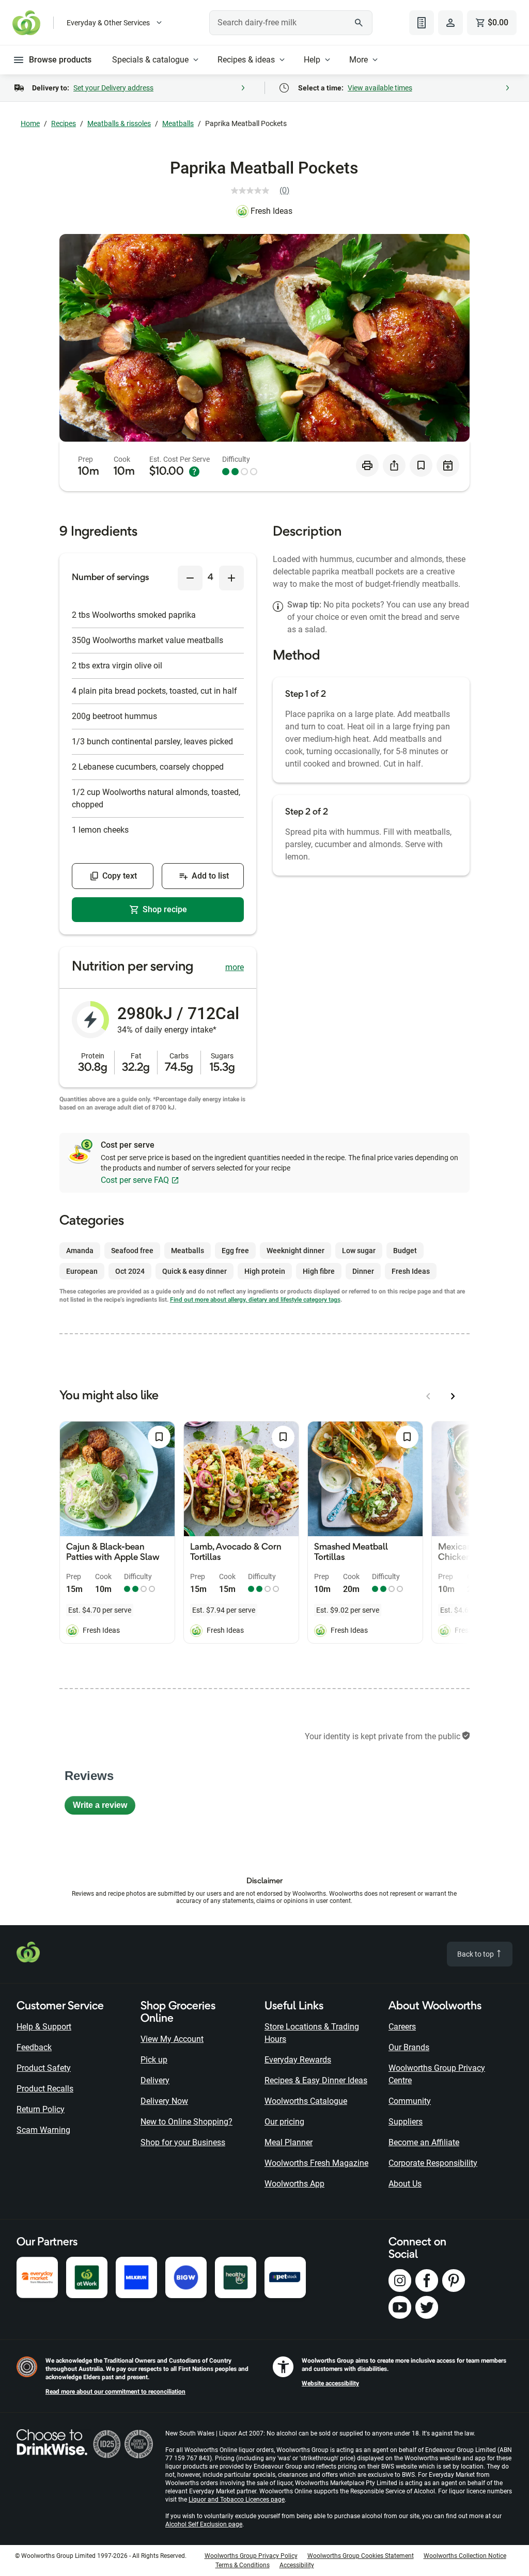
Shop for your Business (183, 2142)
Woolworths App (294, 2184)
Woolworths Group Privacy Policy (251, 2556)
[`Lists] (422, 23)
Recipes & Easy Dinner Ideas (316, 2080)
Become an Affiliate (424, 2142)
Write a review (104, 1808)
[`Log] (450, 23)
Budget (405, 1251)
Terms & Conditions (243, 2565)
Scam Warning (43, 2130)
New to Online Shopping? (186, 2122)
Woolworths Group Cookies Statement (361, 2556)
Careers (402, 2027)
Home (30, 123)
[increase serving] (231, 578)
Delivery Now (164, 2101)
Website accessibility (330, 2383)
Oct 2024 (130, 1271)
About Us (405, 2184)
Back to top (476, 1954)
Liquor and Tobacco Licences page (237, 2500)
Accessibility (297, 2565)
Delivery (155, 2080)
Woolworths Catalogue (306, 2101)
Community (410, 2101)
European (82, 1271)
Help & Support (44, 2027)
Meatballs (178, 123)
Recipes (64, 123)
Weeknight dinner (295, 1251)
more (235, 967)
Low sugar (359, 1251)
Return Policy (41, 2109)
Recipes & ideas (246, 60)
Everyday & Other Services (108, 23)
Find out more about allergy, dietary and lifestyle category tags (255, 1300)
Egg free (235, 1251)
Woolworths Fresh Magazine (316, 2163)
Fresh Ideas (271, 211)
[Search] (359, 23)
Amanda (80, 1251)
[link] (264, 191)
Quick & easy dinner (195, 1271)
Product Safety (44, 2068)
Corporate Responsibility (433, 2163)
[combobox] (291, 23)
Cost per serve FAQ (135, 1180)
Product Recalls (45, 2089)
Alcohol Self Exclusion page (204, 2524)
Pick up (154, 2060)
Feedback (34, 2047)
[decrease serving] (190, 578)
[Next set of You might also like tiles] (453, 1396)
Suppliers (406, 2122)
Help (312, 60)
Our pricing (284, 2122)
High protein (265, 1271)
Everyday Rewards (298, 2060)
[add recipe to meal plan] (448, 465)
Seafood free (132, 1251)
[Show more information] (194, 472)
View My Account (172, 2039)
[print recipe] (367, 465)
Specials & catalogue (150, 60)
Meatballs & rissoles (119, 123)
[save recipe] (421, 465)
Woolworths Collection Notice (465, 2556)
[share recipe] (394, 465)
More (359, 60)
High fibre (319, 1271)
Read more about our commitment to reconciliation (115, 2392)
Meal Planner (289, 2142)
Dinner (363, 1271)
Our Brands (409, 2047)
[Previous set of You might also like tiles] (428, 1396)
